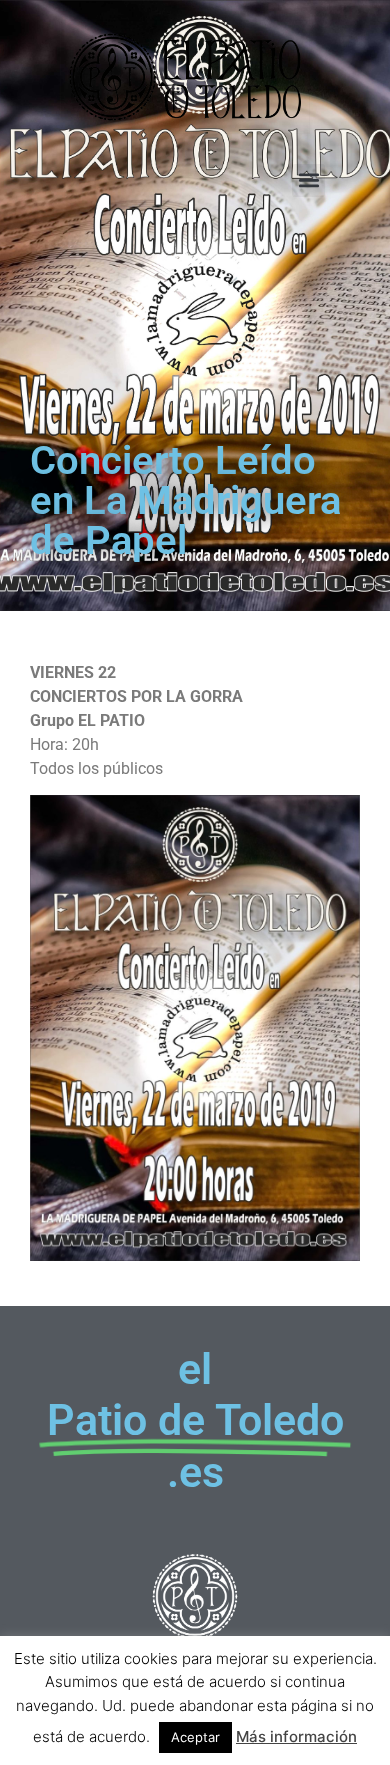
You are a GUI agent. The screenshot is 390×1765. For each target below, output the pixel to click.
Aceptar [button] (195, 1737)
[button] (308, 180)
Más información (296, 1736)
